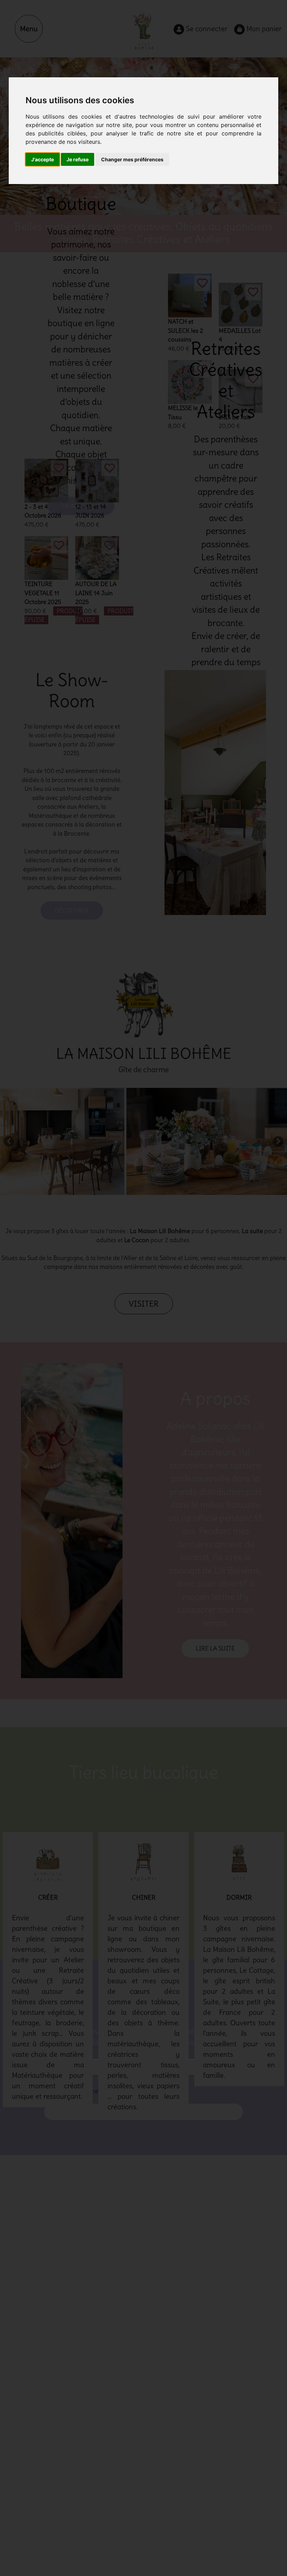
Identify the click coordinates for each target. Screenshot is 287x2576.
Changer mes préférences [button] (132, 159)
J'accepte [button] (43, 159)
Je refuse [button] (78, 159)
